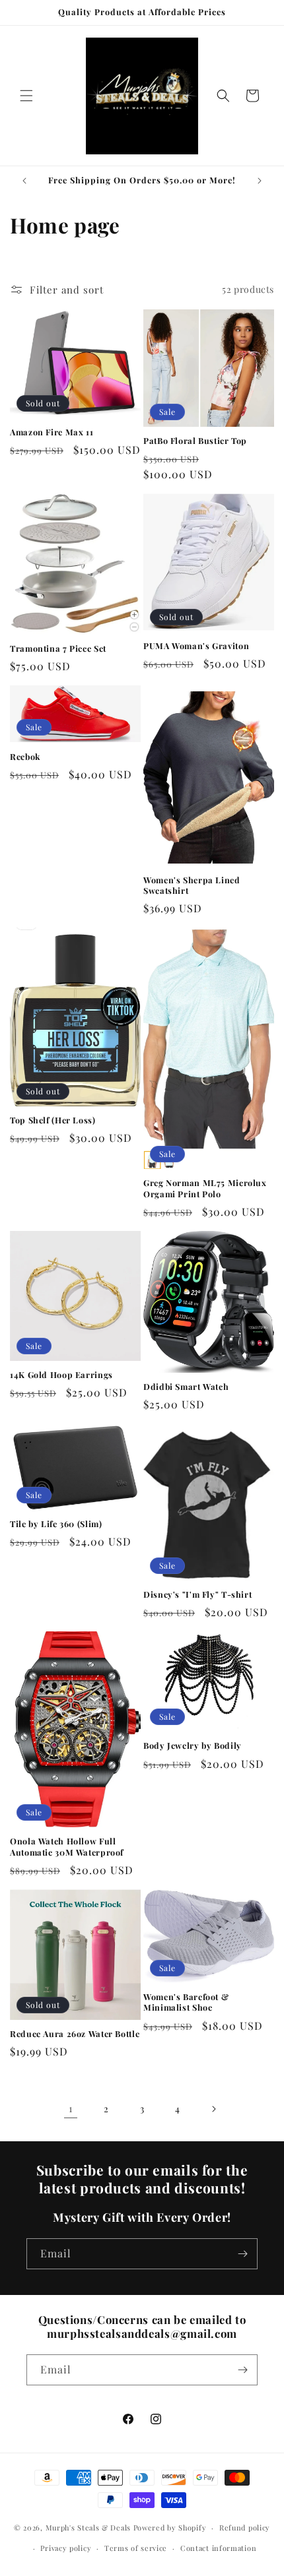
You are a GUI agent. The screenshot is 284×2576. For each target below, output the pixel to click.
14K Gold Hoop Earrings (61, 1375)
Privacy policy (66, 2548)
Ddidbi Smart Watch (186, 1387)
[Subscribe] (242, 2254)
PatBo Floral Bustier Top (195, 441)
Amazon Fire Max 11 (52, 432)
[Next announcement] (260, 181)
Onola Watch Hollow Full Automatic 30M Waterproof (67, 1846)
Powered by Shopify (170, 2528)
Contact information (218, 2548)
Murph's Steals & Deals (89, 2528)
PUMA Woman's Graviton (196, 646)
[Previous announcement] (24, 181)
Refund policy (245, 2528)
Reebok (25, 757)
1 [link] (71, 2108)
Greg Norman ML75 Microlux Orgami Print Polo (205, 1188)
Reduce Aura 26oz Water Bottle (75, 2034)
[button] (26, 96)
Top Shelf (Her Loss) (53, 1120)
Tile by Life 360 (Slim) (56, 1524)
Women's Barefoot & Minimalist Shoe (186, 2002)
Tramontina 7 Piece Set (58, 648)
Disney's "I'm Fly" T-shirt (197, 1594)
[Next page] (213, 2109)
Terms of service (136, 2548)
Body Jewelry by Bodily (193, 1745)
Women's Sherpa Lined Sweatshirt (192, 885)
